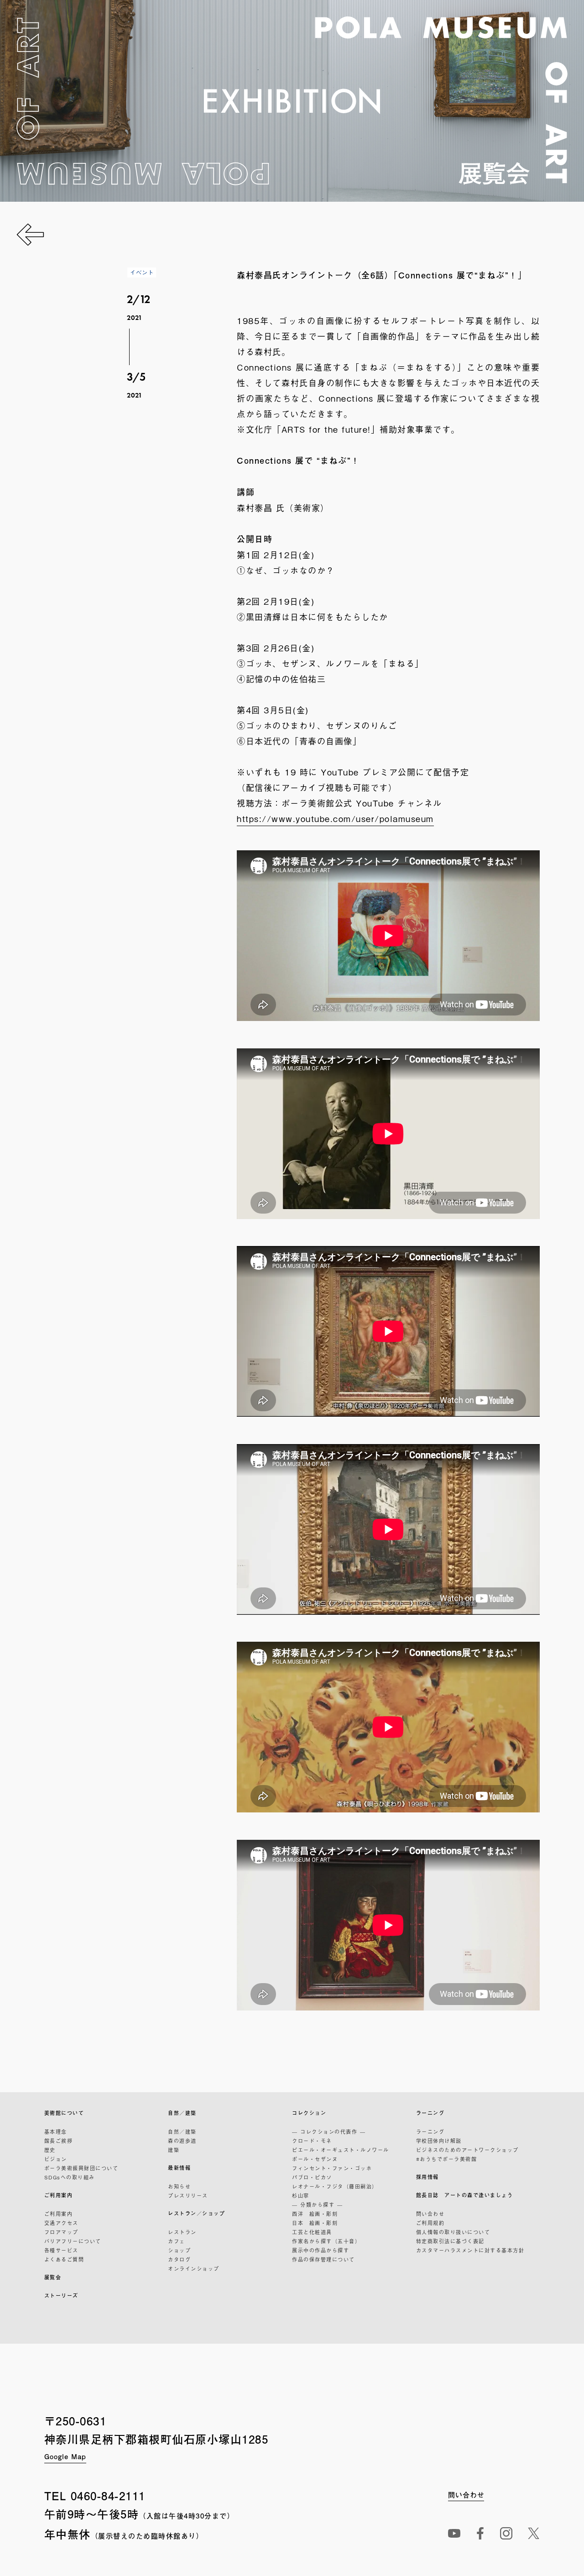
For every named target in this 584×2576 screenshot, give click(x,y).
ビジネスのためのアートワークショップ (467, 2150)
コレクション (309, 2113)
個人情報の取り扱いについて (453, 2232)
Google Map (65, 2456)
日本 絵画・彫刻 (315, 2223)
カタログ (179, 2259)
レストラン (182, 2232)
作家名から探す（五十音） (326, 2241)
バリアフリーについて (73, 2241)
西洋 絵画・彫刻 (315, 2214)
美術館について (64, 2113)
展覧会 (53, 2277)
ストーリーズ (61, 2296)
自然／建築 (182, 2113)
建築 (174, 2150)
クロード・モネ (312, 2141)
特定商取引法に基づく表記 (450, 2241)
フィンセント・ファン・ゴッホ (332, 2168)
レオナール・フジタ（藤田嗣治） (335, 2186)
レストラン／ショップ (196, 2213)
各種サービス (61, 2250)
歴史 (50, 2150)
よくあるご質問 (64, 2259)
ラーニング (430, 2113)
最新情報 (179, 2168)
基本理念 (56, 2131)
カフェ (177, 2241)
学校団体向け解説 (439, 2141)
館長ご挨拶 (59, 2141)
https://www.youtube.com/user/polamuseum (335, 818)
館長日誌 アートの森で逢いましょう (465, 2195)
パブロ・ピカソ (312, 2177)
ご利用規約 (430, 2223)
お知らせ (179, 2186)
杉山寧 (301, 2195)
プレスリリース (188, 2195)
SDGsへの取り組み (70, 2177)
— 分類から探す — (317, 2204)
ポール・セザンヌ (315, 2159)
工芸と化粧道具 (312, 2232)
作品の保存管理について (323, 2259)
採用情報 (428, 2177)
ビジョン (56, 2159)
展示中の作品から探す (321, 2250)
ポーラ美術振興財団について (81, 2168)
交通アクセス (61, 2223)
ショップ (179, 2250)
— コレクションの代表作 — (329, 2131)
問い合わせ (430, 2214)
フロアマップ (61, 2232)
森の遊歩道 (182, 2141)
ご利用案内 (59, 2195)
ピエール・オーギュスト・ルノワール (341, 2150)
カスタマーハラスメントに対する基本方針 (470, 2250)
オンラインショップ (194, 2268)
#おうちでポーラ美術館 (447, 2159)
